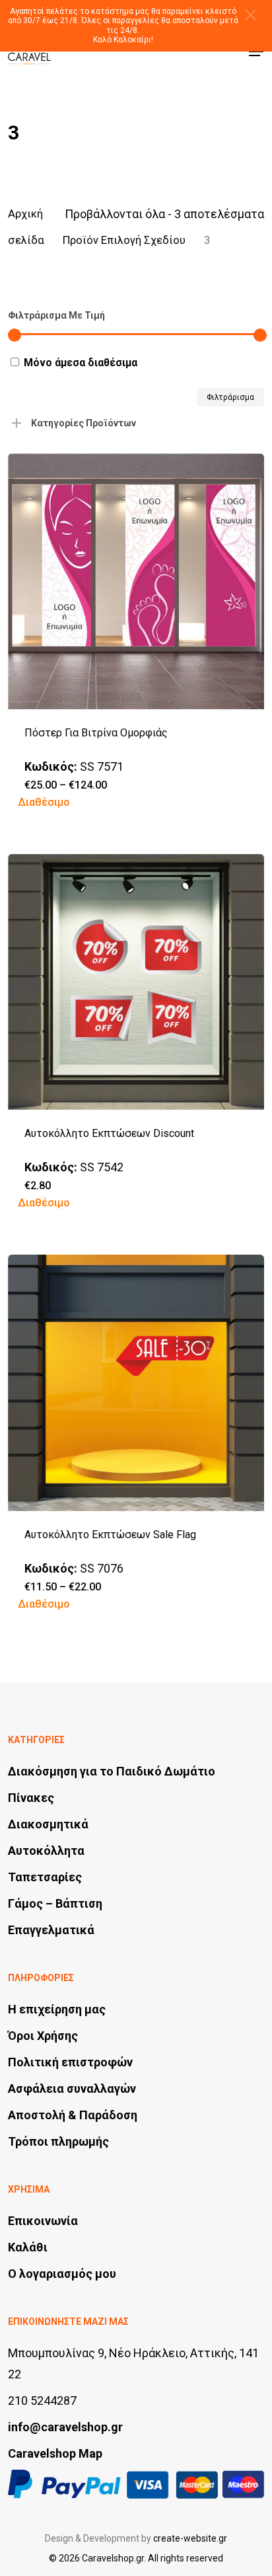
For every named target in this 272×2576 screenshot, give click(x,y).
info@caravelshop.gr (65, 2427)
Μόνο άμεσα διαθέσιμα (81, 363)
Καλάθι (28, 2247)
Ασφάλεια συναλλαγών (72, 2088)
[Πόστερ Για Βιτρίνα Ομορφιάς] (136, 581)
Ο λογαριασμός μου (62, 2274)
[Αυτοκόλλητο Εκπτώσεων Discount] (136, 982)
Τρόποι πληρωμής (58, 2141)
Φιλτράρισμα (230, 397)
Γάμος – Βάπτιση (55, 1903)
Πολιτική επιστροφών (70, 2062)
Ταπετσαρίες (45, 1877)
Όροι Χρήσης (43, 2036)
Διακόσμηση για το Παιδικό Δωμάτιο (112, 1771)
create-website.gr (190, 2538)
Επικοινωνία (43, 2221)
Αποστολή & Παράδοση (73, 2115)
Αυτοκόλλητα (46, 1851)
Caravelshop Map (55, 2453)
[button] (251, 15)
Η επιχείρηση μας (57, 2009)
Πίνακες (31, 1798)
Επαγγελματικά (51, 1930)
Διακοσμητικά (48, 1824)
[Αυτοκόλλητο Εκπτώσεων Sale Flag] (136, 1383)
